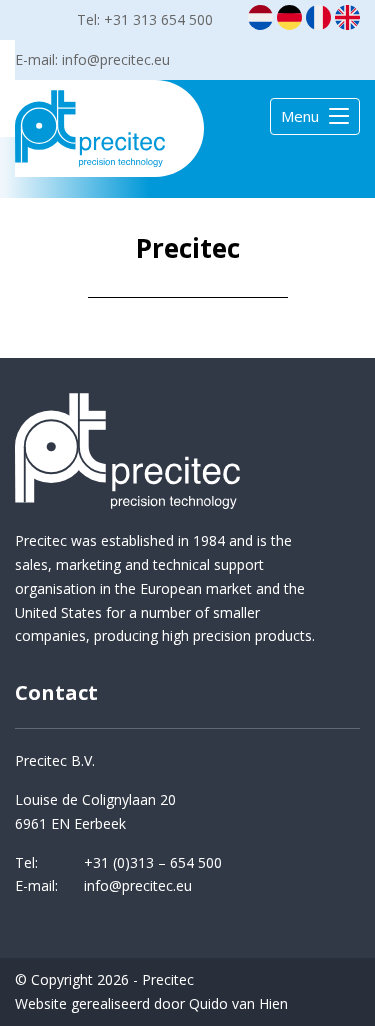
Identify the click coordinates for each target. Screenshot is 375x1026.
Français (318, 17)
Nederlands (260, 17)
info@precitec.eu (116, 59)
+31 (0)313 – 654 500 (153, 862)
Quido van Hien (238, 1003)
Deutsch (289, 17)
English (347, 17)
